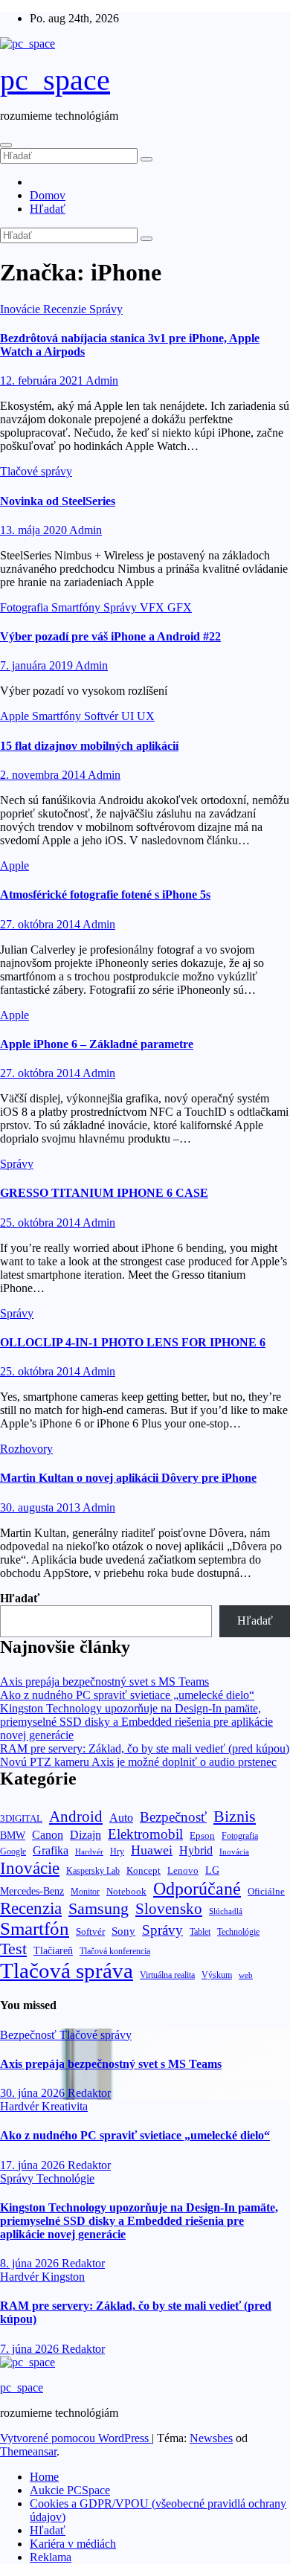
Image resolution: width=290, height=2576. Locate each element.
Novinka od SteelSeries (58, 501)
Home (44, 2477)
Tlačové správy (36, 471)
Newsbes (211, 2438)
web (246, 1975)
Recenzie (66, 309)
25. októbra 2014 (41, 1223)
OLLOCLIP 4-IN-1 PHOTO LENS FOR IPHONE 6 (133, 1342)
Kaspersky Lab (93, 1871)
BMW (13, 1835)
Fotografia (26, 607)
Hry (117, 1851)
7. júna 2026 (31, 2349)
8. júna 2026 (31, 2263)
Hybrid (196, 1850)
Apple (16, 716)
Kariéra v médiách (73, 2544)
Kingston (63, 2277)
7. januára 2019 (38, 665)
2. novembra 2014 (44, 775)
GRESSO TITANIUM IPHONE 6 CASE (104, 1193)
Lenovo (183, 1871)
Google (13, 1851)
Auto (121, 1818)
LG (212, 1870)
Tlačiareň (53, 1951)
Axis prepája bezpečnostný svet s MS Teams (104, 1682)
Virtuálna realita (167, 1975)
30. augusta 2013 (41, 1507)
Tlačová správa (67, 1970)
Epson (202, 1835)
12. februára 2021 (43, 380)
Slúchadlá (226, 1911)
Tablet (200, 1932)
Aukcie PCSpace (70, 2490)
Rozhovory (26, 1449)
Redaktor (89, 2093)
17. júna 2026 (34, 2165)
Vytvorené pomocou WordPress (76, 2438)
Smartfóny (77, 607)
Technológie (238, 1932)
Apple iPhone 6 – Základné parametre (97, 1044)
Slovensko (169, 1909)
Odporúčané (197, 1888)
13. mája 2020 (35, 530)
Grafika (51, 1850)
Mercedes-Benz (32, 1891)
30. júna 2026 (34, 2093)
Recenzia (31, 1908)
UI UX (138, 716)
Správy (106, 309)
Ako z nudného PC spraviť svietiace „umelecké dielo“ (127, 1695)
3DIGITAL (21, 1818)
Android (76, 1817)
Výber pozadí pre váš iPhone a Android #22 (110, 636)
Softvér (103, 716)
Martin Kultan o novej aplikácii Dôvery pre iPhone (128, 1478)
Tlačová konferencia (115, 1952)
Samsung (99, 1908)
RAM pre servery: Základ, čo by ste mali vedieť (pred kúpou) (145, 1748)
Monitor (85, 1892)
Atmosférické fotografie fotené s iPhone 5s (105, 894)
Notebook (126, 1892)
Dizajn (86, 1835)
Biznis (235, 1816)
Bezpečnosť (173, 1817)
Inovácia (234, 1851)
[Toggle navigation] (6, 145)
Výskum (217, 1975)
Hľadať (48, 209)
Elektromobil (145, 1834)
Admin (102, 380)
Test (13, 1949)
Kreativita (65, 2106)
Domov (48, 195)
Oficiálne (266, 1891)
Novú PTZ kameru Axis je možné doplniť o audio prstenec (138, 1762)
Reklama (51, 2557)
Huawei (152, 1850)
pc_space (55, 80)
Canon (48, 1835)
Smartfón (35, 1928)
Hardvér (89, 1852)
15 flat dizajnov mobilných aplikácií (89, 746)
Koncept (144, 1870)
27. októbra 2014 (41, 924)
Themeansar (28, 2451)
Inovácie (22, 309)
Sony (123, 1931)
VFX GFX (166, 607)
